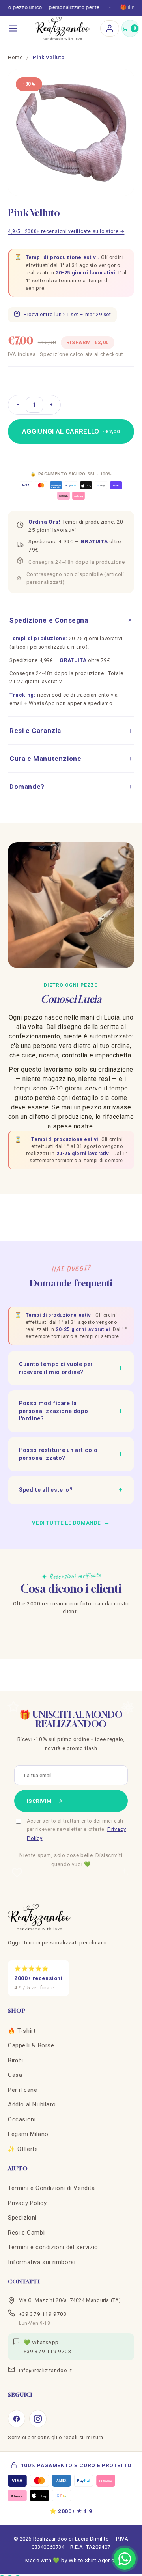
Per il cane (23, 2090)
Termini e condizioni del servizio (53, 2247)
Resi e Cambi (26, 2233)
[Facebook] (17, 2419)
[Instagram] (38, 2419)
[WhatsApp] (125, 2559)
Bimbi (16, 2060)
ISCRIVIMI (40, 1801)
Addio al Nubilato (32, 2104)
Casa (15, 2075)
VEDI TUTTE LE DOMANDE (71, 1523)
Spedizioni (22, 2218)
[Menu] (13, 28)
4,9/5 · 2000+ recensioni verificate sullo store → (66, 231)
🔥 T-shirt (22, 2031)
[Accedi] (110, 28)
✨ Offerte (23, 2149)
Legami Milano (28, 2134)
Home (15, 57)
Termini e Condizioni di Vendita (51, 2188)
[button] (130, 28)
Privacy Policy (27, 2203)
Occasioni (22, 2119)
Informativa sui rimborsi (42, 2262)
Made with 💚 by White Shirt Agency (71, 2560)
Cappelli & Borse (31, 2045)
